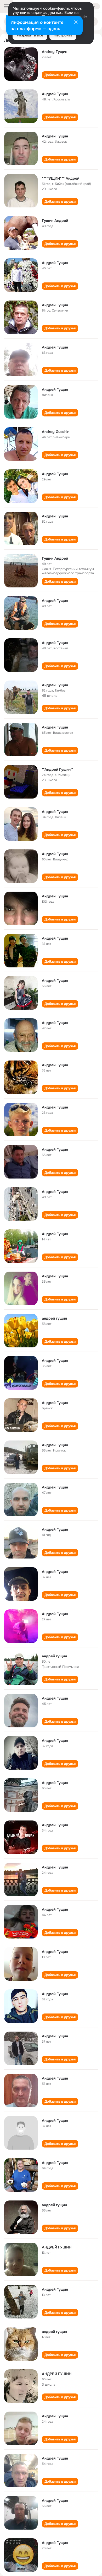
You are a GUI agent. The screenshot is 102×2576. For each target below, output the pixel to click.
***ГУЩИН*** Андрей (61, 178)
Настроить (63, 35)
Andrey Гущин (55, 52)
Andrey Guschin (56, 432)
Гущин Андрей (55, 221)
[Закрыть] (76, 23)
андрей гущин (54, 1318)
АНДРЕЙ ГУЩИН (57, 2247)
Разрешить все (30, 35)
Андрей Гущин (55, 94)
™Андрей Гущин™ (58, 769)
